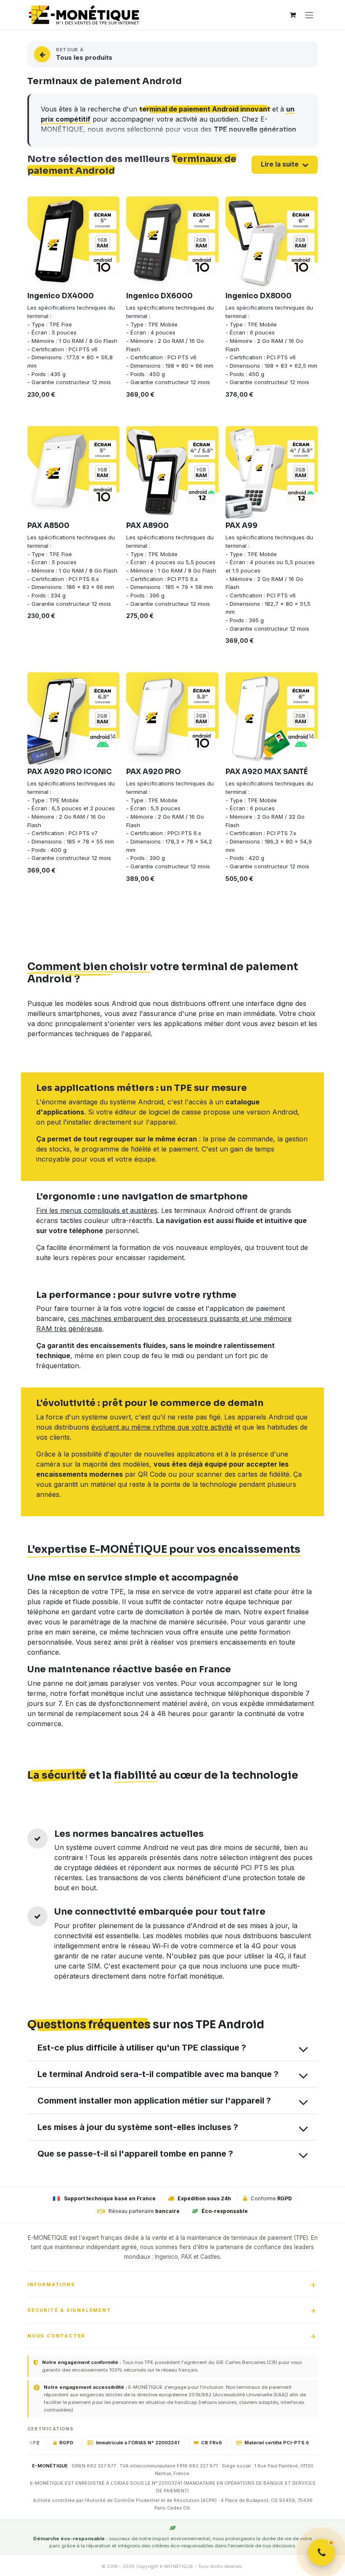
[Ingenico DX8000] (272, 243)
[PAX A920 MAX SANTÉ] (272, 718)
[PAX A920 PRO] (172, 718)
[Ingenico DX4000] (73, 243)
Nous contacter (56, 2336)
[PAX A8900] (172, 472)
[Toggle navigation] (309, 15)
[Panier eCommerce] (292, 15)
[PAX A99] (272, 472)
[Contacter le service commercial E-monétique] (321, 2552)
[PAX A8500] (73, 472)
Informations (51, 2284)
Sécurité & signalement (69, 2310)
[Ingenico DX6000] (172, 243)
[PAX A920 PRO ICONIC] (73, 718)
